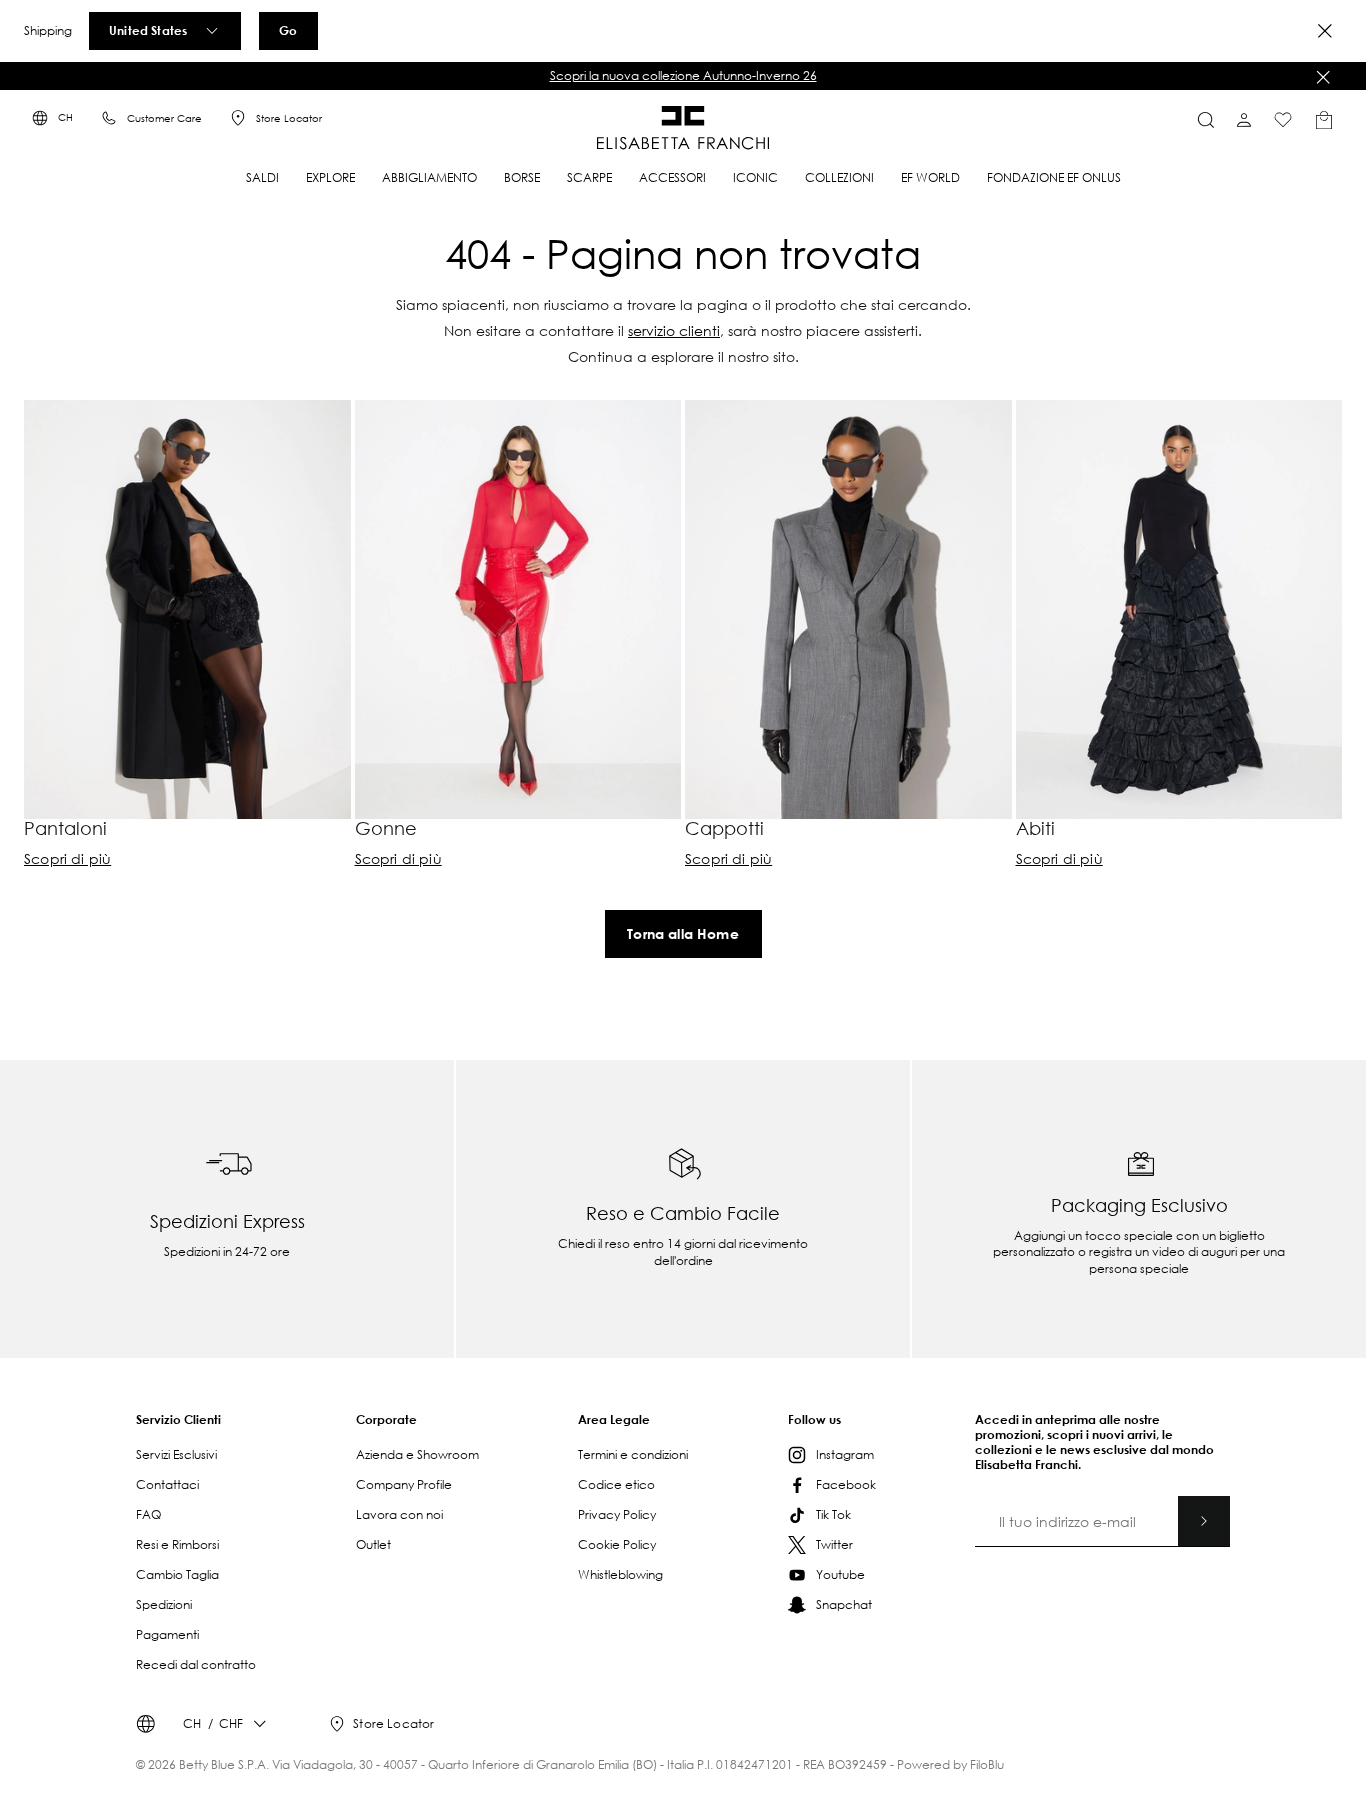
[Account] (1244, 120)
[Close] (1325, 31)
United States (148, 30)
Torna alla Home (683, 933)
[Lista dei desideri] (1283, 120)
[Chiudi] (1323, 77)
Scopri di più (67, 859)
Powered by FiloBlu (950, 1764)
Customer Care (164, 118)
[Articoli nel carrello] (1324, 120)
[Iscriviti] (1204, 1521)
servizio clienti (674, 330)
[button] (683, 76)
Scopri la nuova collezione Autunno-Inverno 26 (683, 75)
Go (288, 30)
